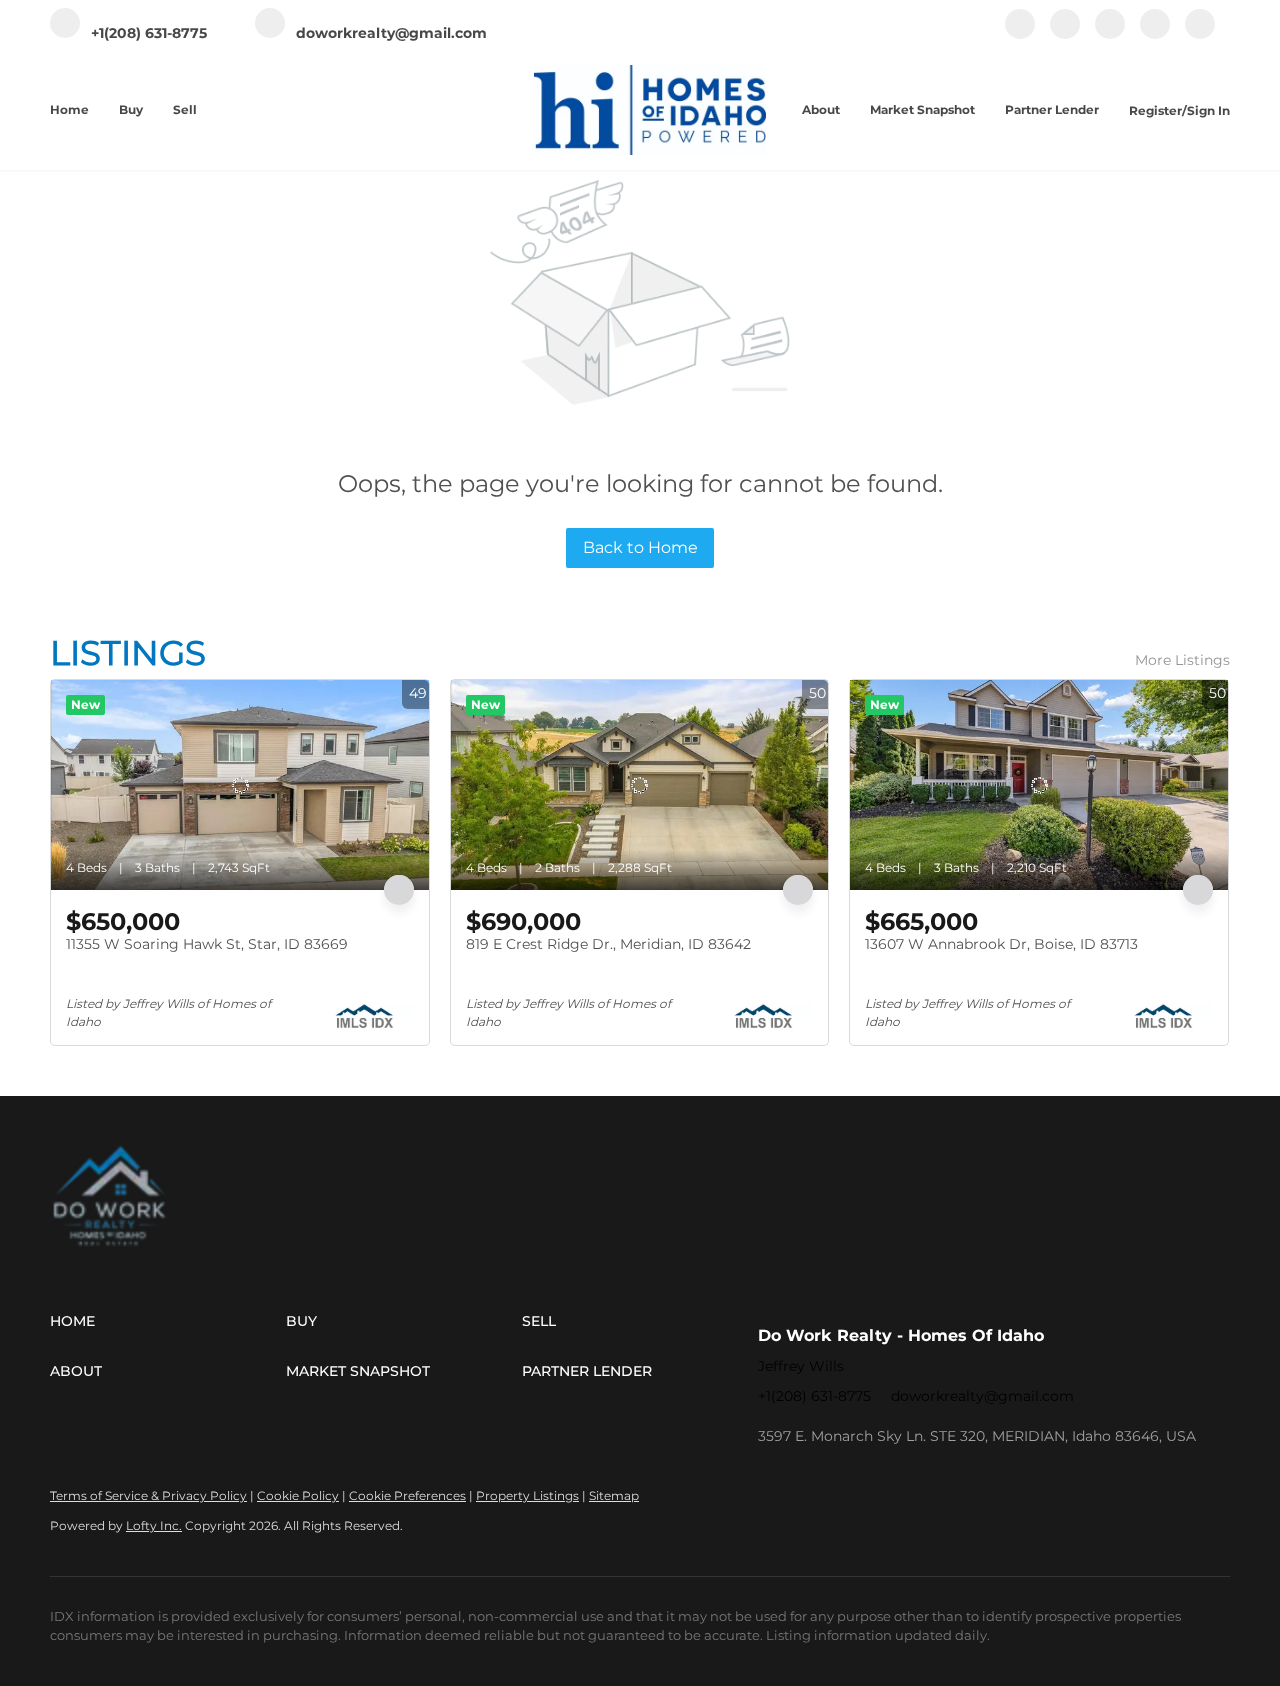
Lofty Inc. (154, 1525)
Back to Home (640, 547)
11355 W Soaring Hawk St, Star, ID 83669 (207, 944)
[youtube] (1155, 34)
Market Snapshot (922, 109)
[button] (168, 1321)
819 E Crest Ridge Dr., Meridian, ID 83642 (608, 944)
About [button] (821, 109)
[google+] (1200, 34)
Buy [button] (131, 109)
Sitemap (614, 1495)
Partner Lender (1052, 109)
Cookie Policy (298, 1495)
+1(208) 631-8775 (814, 1396)
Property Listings (527, 1495)
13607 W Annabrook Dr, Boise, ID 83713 (1001, 944)
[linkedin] (1065, 34)
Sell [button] (185, 109)
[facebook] (1020, 34)
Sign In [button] (1208, 110)
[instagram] (1110, 34)
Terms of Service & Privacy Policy (148, 1495)
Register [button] (1155, 110)
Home (69, 109)
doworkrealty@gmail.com (982, 1396)
